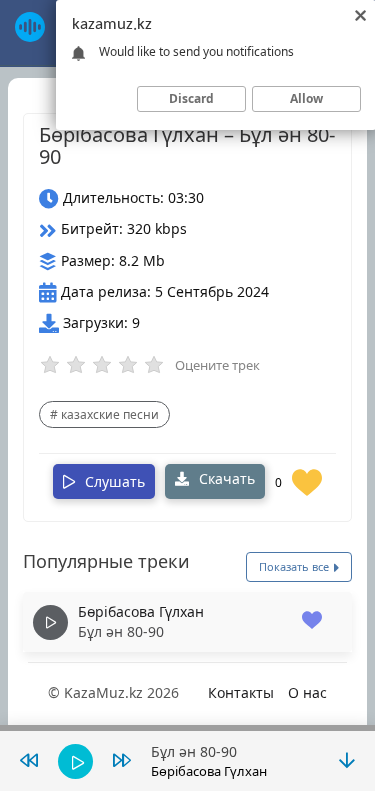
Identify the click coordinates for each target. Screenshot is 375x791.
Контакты (241, 692)
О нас (307, 692)
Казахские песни (110, 414)
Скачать (225, 478)
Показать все (295, 566)
